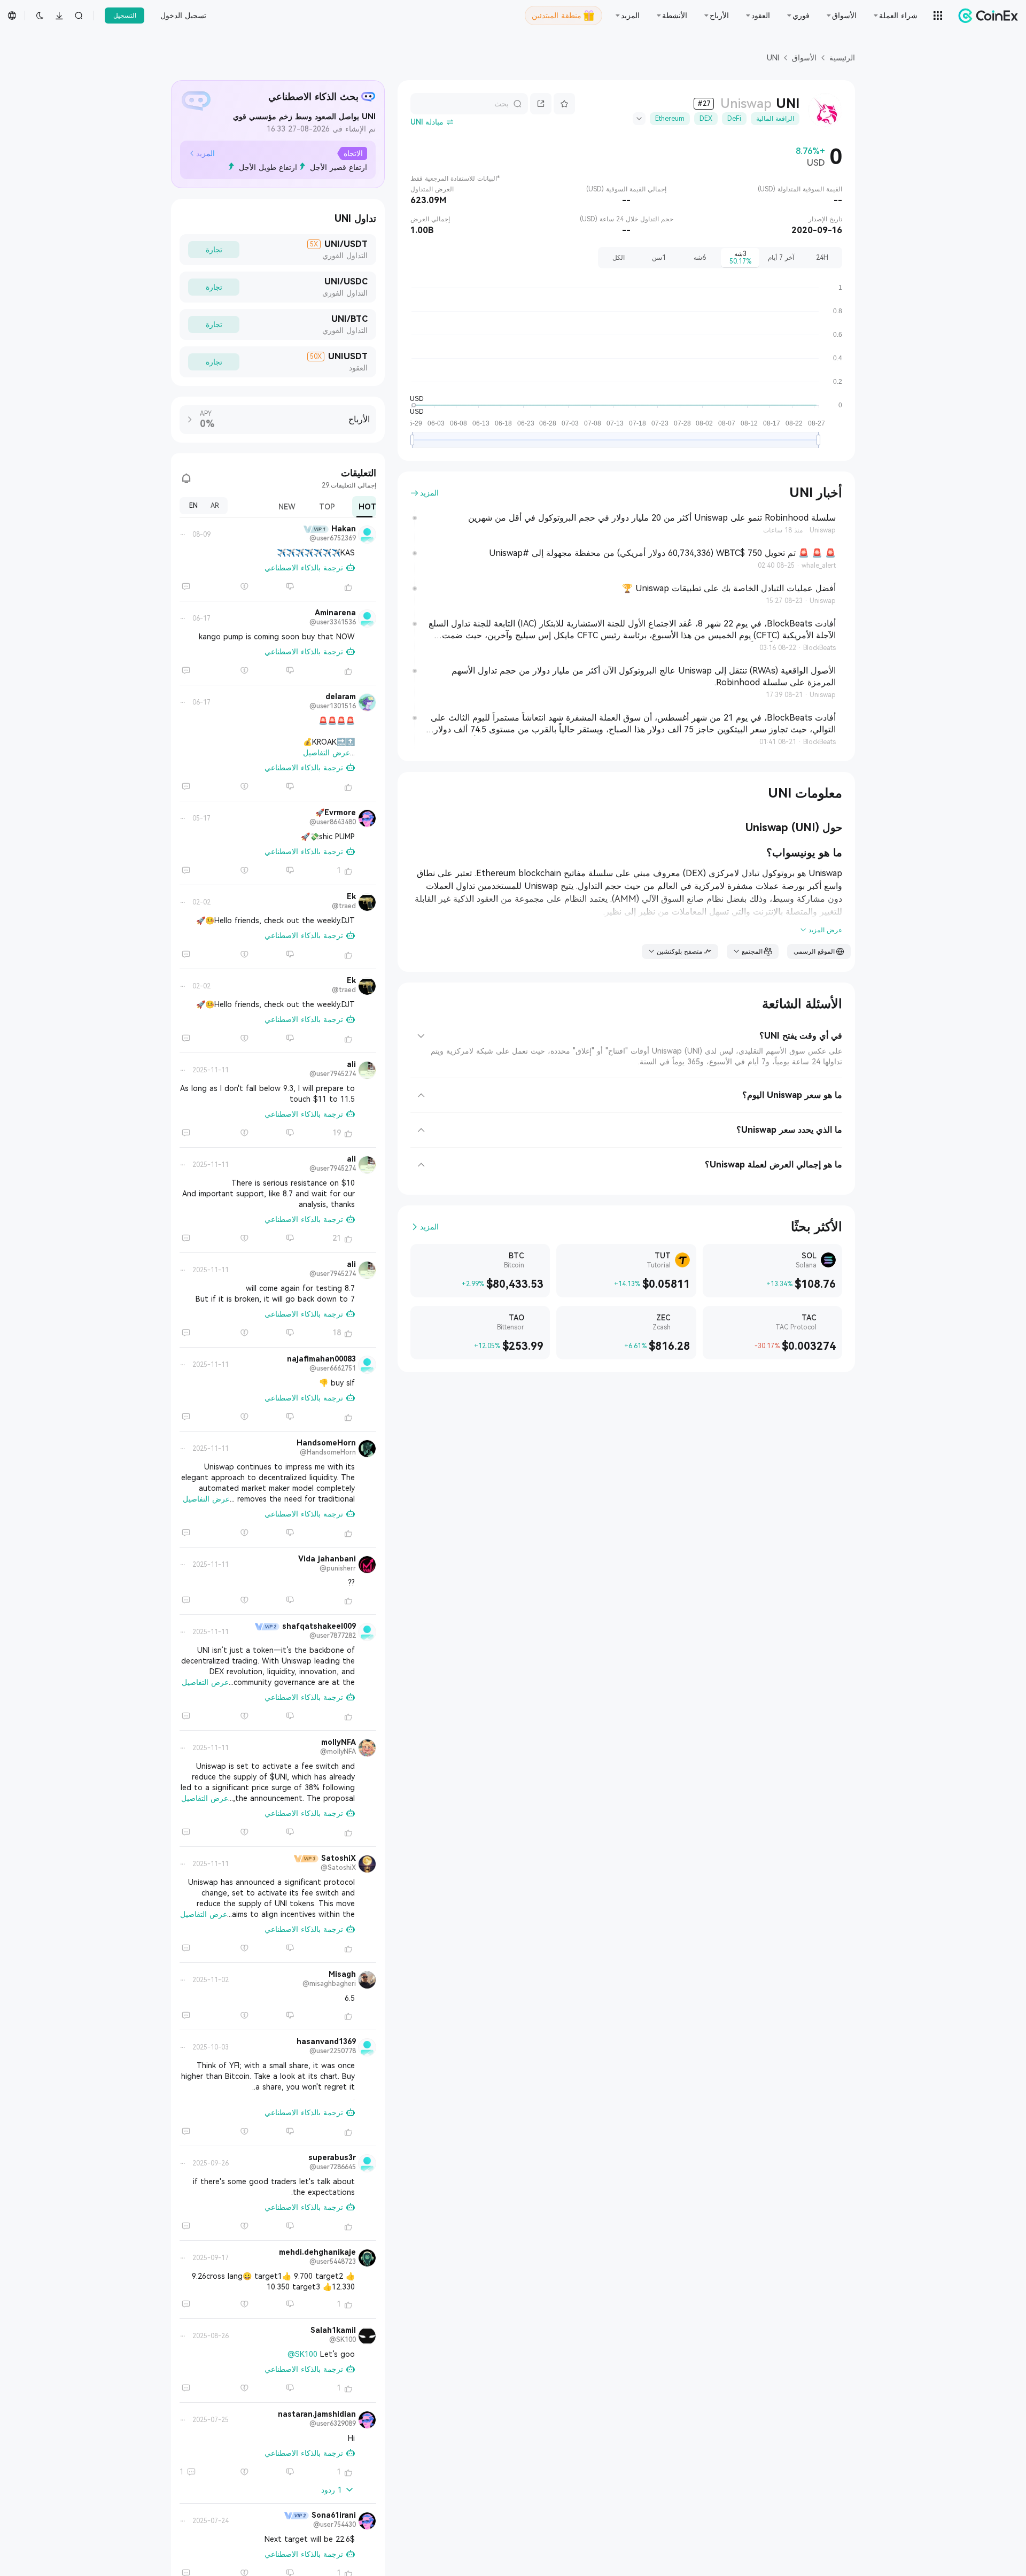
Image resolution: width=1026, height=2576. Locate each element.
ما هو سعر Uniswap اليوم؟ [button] (792, 1095)
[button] (202, 153)
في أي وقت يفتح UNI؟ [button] (801, 1036)
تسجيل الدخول (183, 16)
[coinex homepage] (985, 16)
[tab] (626, 1032)
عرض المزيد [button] (825, 930)
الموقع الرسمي (814, 952)
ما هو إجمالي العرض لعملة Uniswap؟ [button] (774, 1165)
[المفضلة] (564, 104)
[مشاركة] (541, 104)
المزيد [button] (429, 493)
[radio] (822, 258)
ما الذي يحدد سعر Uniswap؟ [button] (789, 1130)
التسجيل (125, 16)
